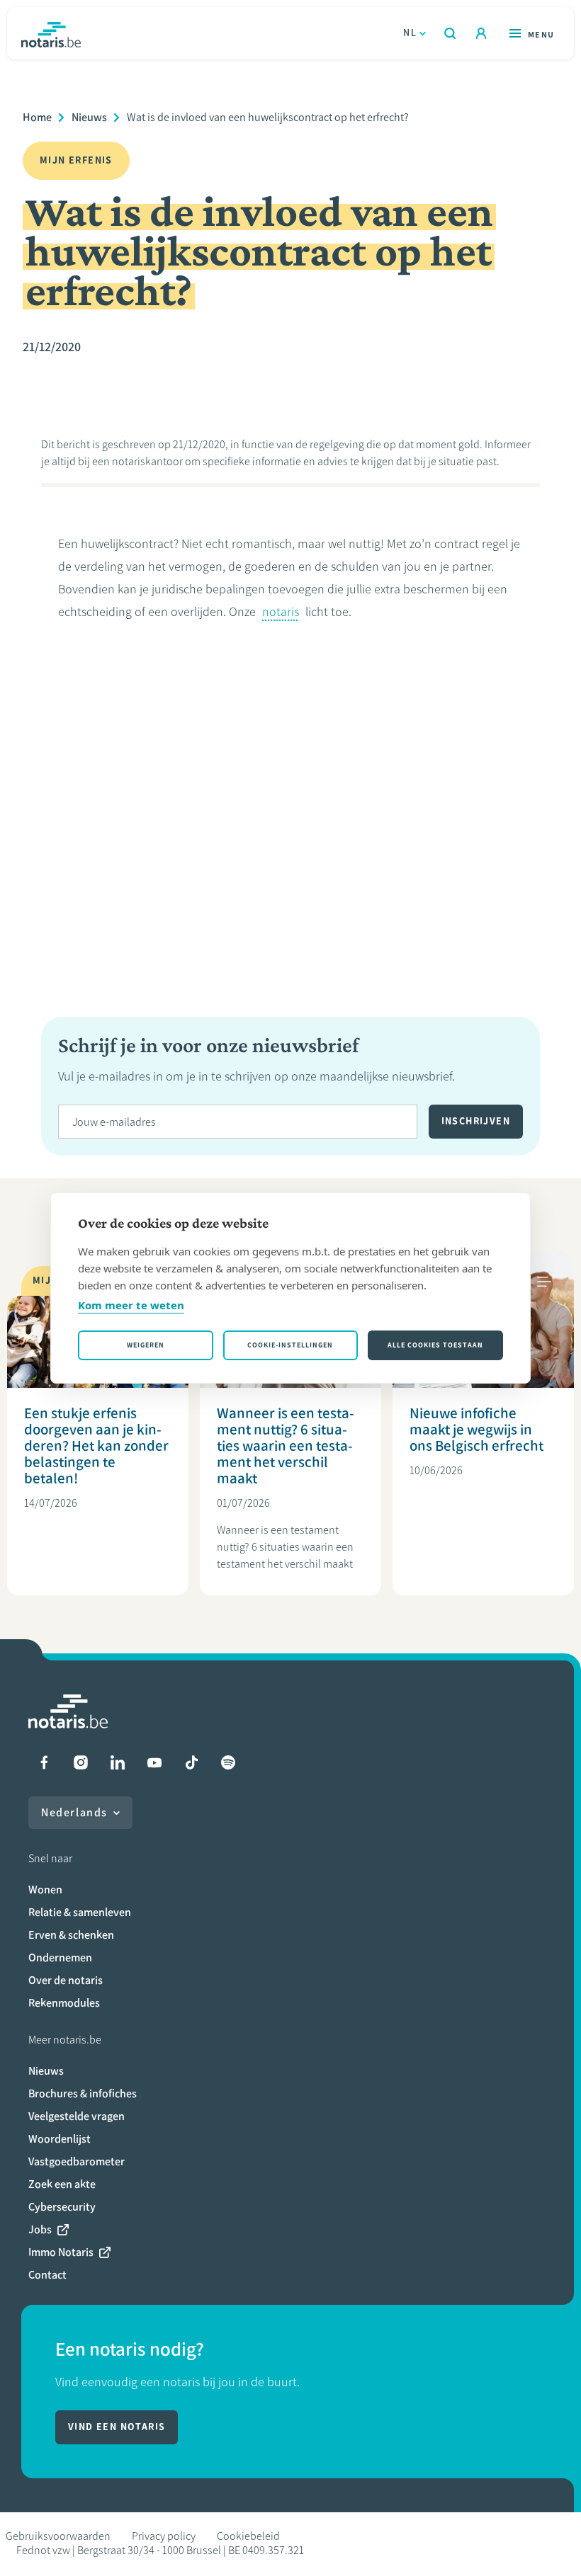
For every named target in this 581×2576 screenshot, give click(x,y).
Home (37, 117)
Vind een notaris (117, 2427)
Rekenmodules (64, 2003)
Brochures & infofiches (83, 2093)
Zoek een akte (62, 2184)
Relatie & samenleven (80, 1912)
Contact (47, 2275)
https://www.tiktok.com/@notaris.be (191, 1762)
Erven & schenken (71, 1935)
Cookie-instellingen (290, 1345)
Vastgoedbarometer (77, 2161)
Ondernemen (60, 1957)
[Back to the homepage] (51, 33)
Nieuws (89, 117)
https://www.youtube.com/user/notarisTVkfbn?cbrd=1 (154, 1762)
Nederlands (74, 1812)
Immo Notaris (61, 2252)
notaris (281, 612)
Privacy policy (164, 2536)
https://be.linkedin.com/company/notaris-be (118, 1762)
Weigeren (146, 1345)
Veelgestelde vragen (77, 2116)
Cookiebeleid (248, 2536)
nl (410, 33)
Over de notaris (66, 1980)
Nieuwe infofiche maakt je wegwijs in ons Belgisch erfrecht (476, 1429)
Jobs (40, 2229)
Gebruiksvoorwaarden (58, 2536)
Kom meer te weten (131, 1305)
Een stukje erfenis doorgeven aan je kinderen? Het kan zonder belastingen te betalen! (96, 1446)
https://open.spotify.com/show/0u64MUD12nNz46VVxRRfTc (228, 1762)
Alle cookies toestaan (435, 1345)
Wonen (45, 1890)
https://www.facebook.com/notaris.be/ (44, 1762)
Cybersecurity (62, 2207)
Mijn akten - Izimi (481, 33)
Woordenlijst (60, 2139)
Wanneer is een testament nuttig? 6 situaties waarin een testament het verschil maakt (286, 1446)
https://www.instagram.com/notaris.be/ (81, 1762)
